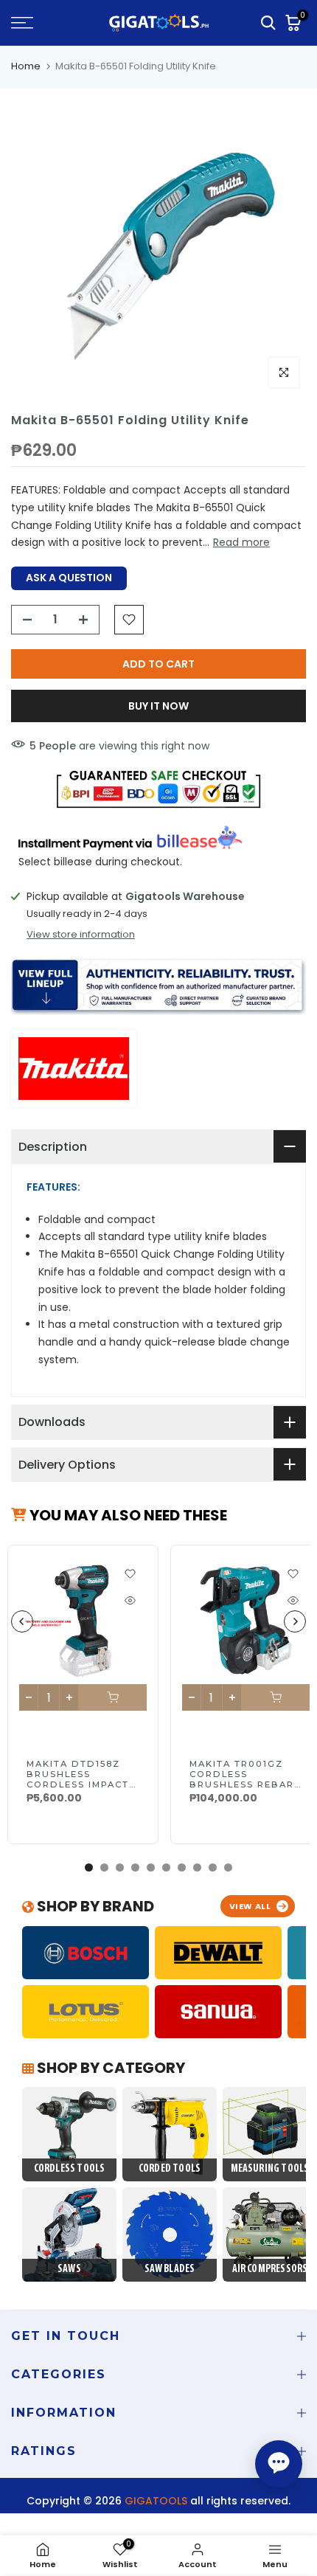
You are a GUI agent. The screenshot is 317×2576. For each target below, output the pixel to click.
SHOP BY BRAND (94, 1906)
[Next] (295, 1621)
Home (26, 66)
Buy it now (158, 706)
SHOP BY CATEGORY (109, 2068)
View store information (81, 935)
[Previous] (22, 1621)
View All (250, 1906)
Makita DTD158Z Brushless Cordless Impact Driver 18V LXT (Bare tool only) (79, 1784)
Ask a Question (69, 578)
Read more (241, 542)
